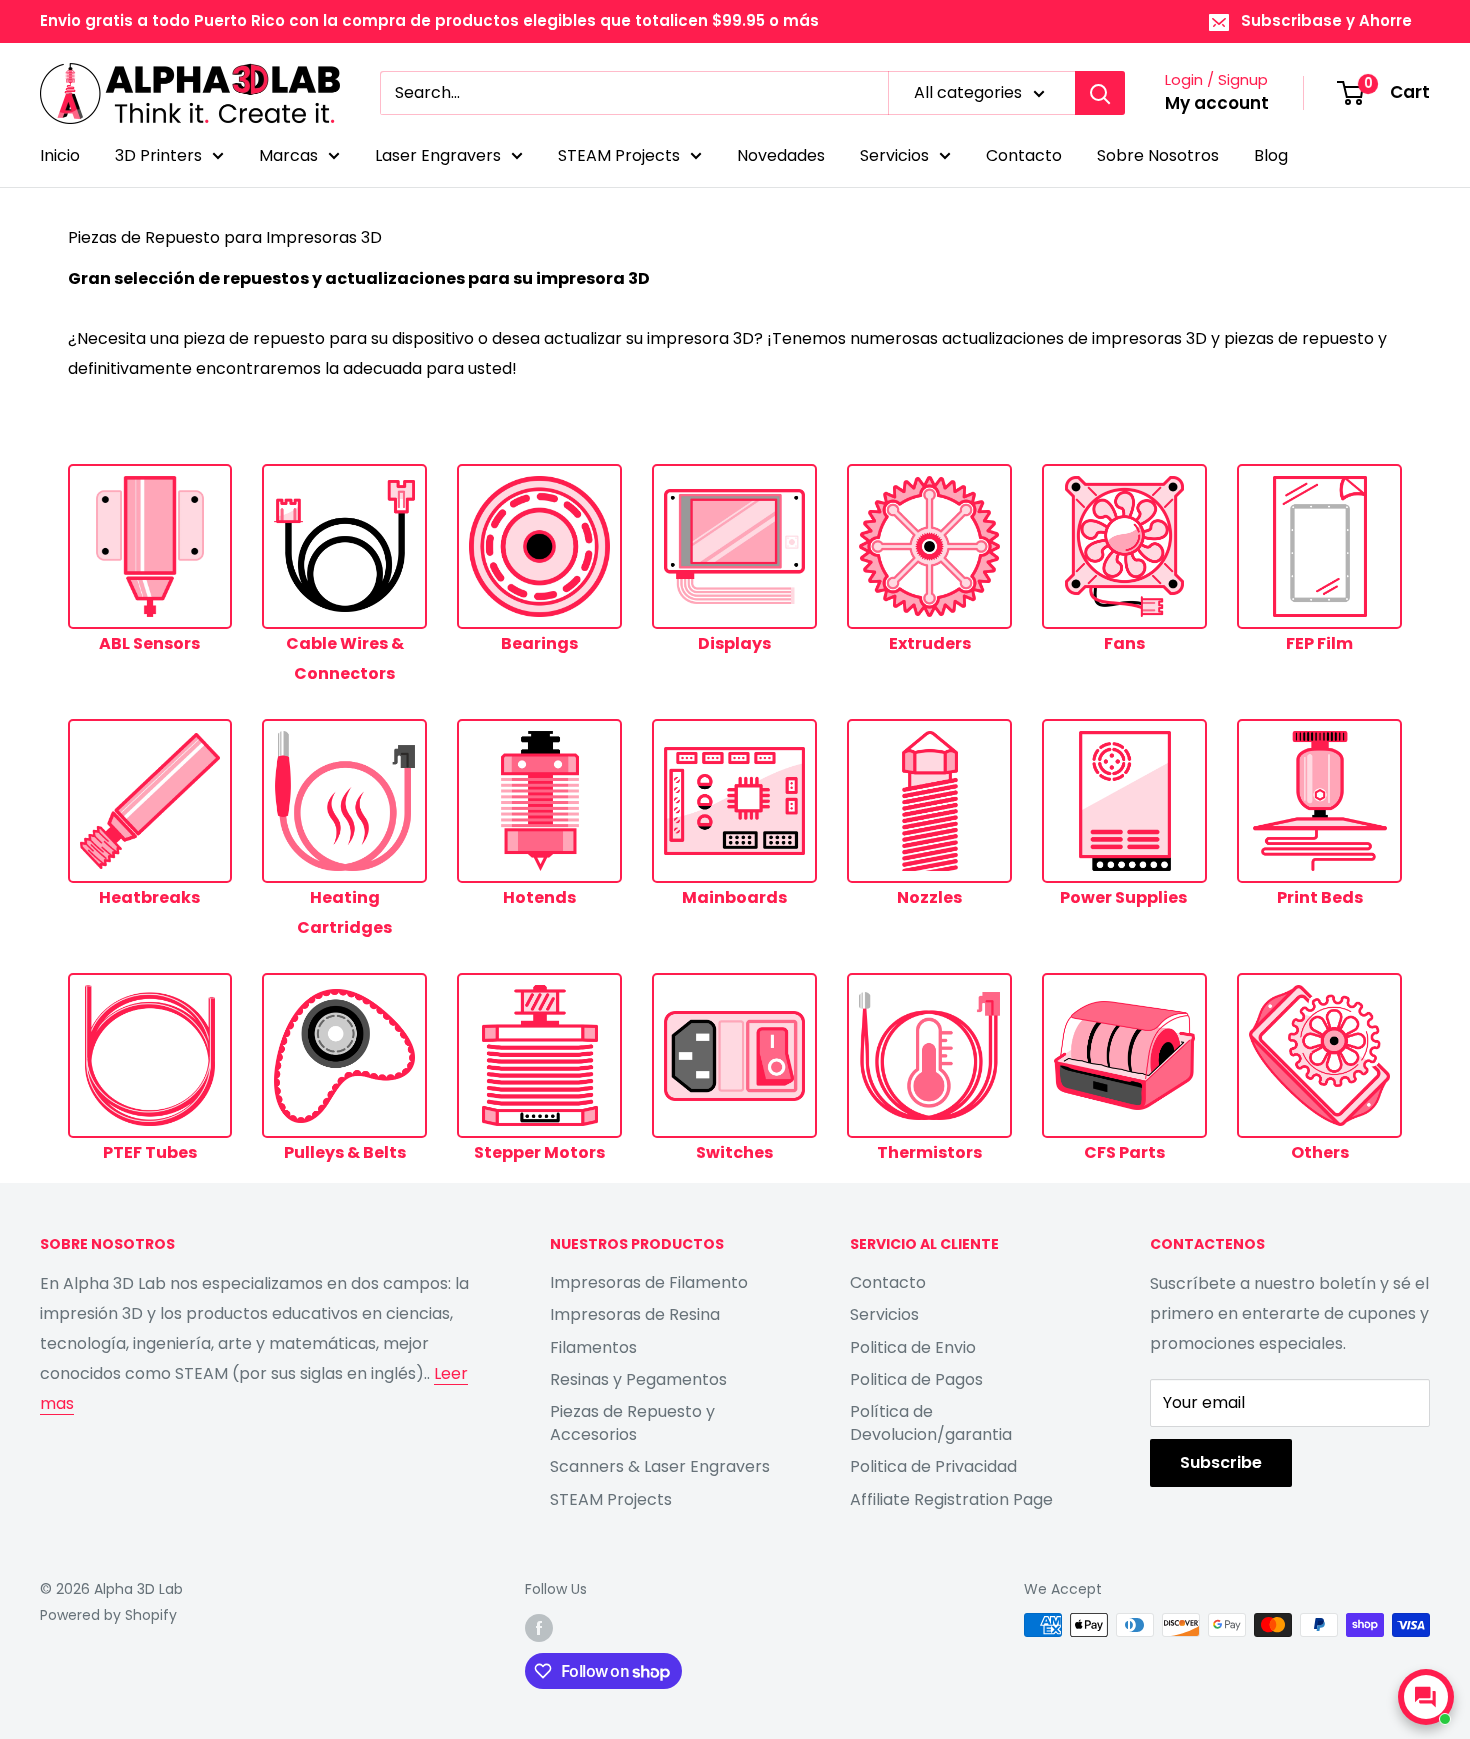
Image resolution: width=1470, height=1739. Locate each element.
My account (1217, 103)
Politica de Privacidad (933, 1466)
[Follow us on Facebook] (539, 1627)
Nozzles (929, 897)
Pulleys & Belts (345, 1152)
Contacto (1024, 155)
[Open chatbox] (1426, 1697)
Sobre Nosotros (1158, 155)
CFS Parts (1124, 1152)
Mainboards (734, 897)
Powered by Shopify (108, 1615)
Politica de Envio (913, 1347)
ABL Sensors (149, 643)
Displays (734, 643)
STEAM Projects (619, 155)
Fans (1124, 643)
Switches (734, 1152)
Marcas (288, 155)
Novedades (781, 155)
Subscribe (1221, 1462)
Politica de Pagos (916, 1379)
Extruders (930, 643)
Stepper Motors (539, 1152)
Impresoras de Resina (635, 1314)
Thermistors (929, 1152)
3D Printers (158, 155)
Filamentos (593, 1347)
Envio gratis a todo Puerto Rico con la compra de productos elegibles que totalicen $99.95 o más (429, 20)
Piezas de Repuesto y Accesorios (632, 1422)
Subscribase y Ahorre (1326, 20)
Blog (1271, 155)
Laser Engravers (438, 155)
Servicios (894, 155)
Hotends (539, 897)
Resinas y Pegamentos (638, 1379)
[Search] (1100, 93)
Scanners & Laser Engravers (660, 1466)
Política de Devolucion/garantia (931, 1422)
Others (1320, 1152)
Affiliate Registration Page (951, 1499)
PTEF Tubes (150, 1152)
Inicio (60, 155)
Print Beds (1320, 897)
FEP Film (1319, 643)
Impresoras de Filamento (649, 1282)
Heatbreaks (149, 897)
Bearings (539, 643)
